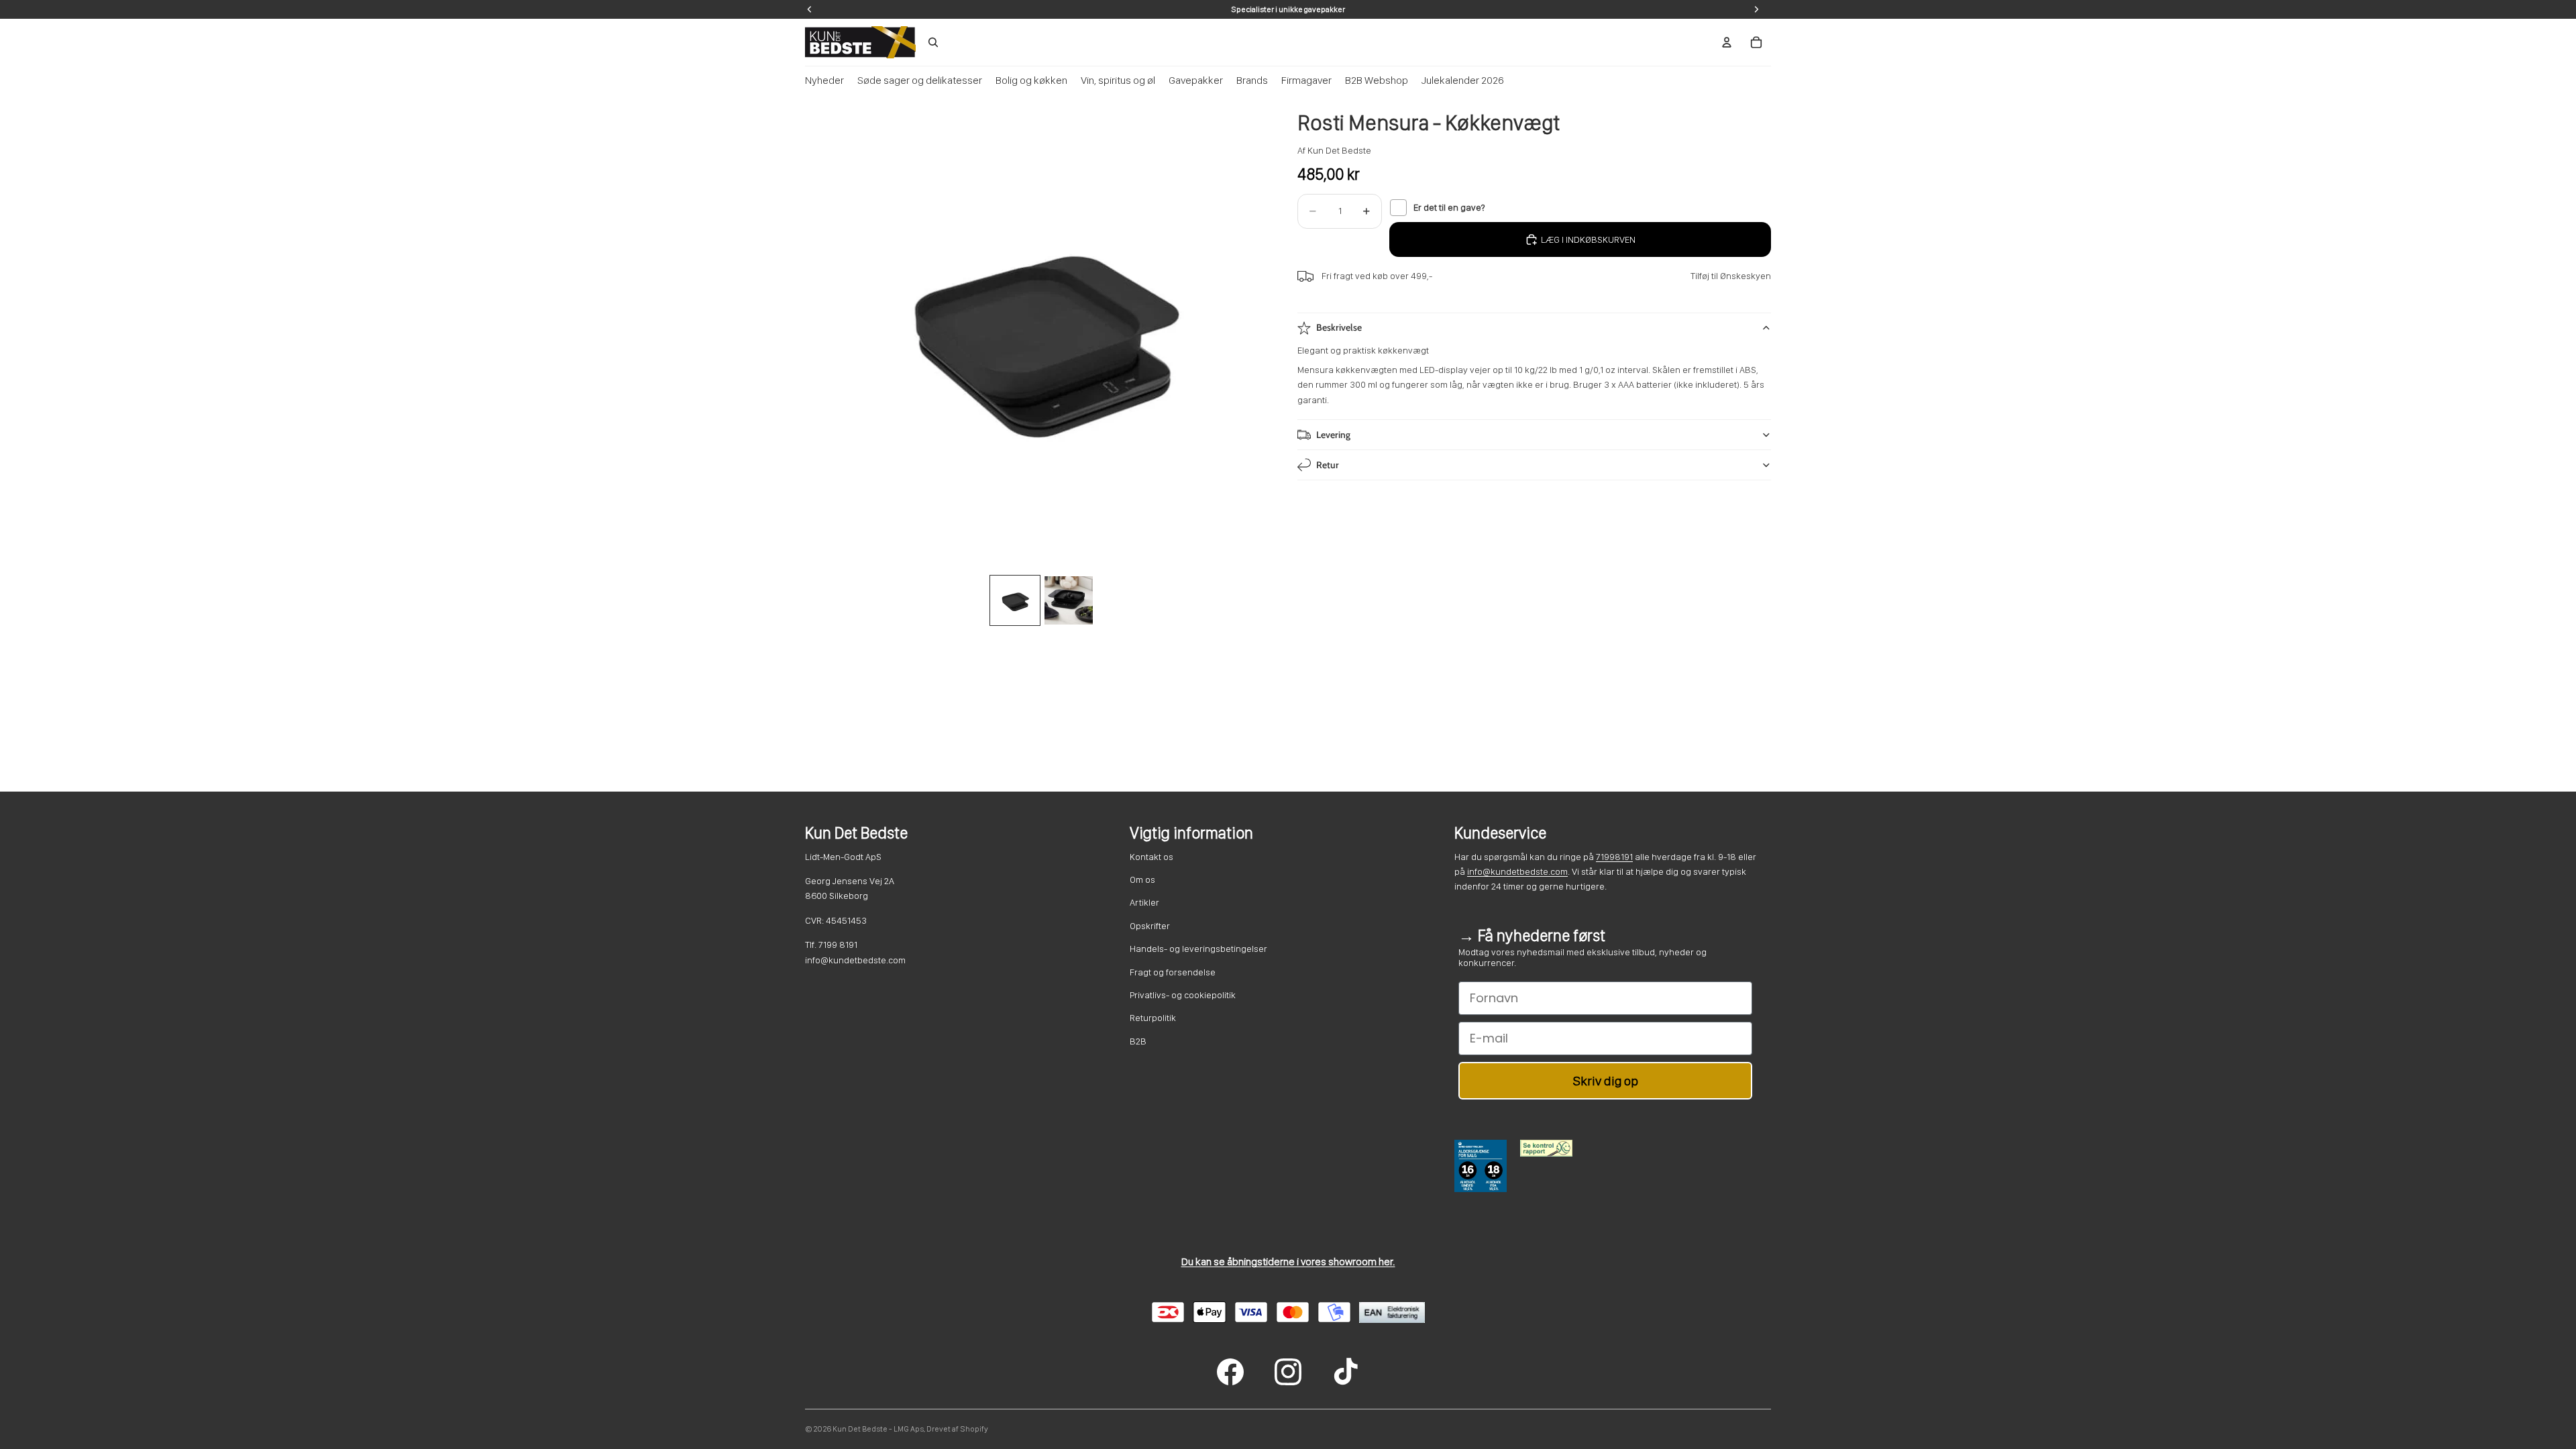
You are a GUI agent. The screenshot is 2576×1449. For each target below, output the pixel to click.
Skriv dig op (1606, 1081)
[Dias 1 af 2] (1015, 600)
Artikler (1144, 902)
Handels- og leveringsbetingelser (1198, 949)
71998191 (1614, 857)
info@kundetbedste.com (1517, 871)
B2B (1138, 1041)
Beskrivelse (1339, 327)
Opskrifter (1150, 926)
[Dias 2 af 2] (1069, 600)
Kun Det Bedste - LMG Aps (878, 1429)
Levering (1333, 435)
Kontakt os (1151, 857)
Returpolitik (1153, 1018)
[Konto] (1727, 42)
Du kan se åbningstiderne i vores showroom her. (1288, 1262)
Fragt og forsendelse (1173, 972)
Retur (1328, 465)
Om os (1142, 879)
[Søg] (933, 42)
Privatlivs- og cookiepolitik (1183, 995)
